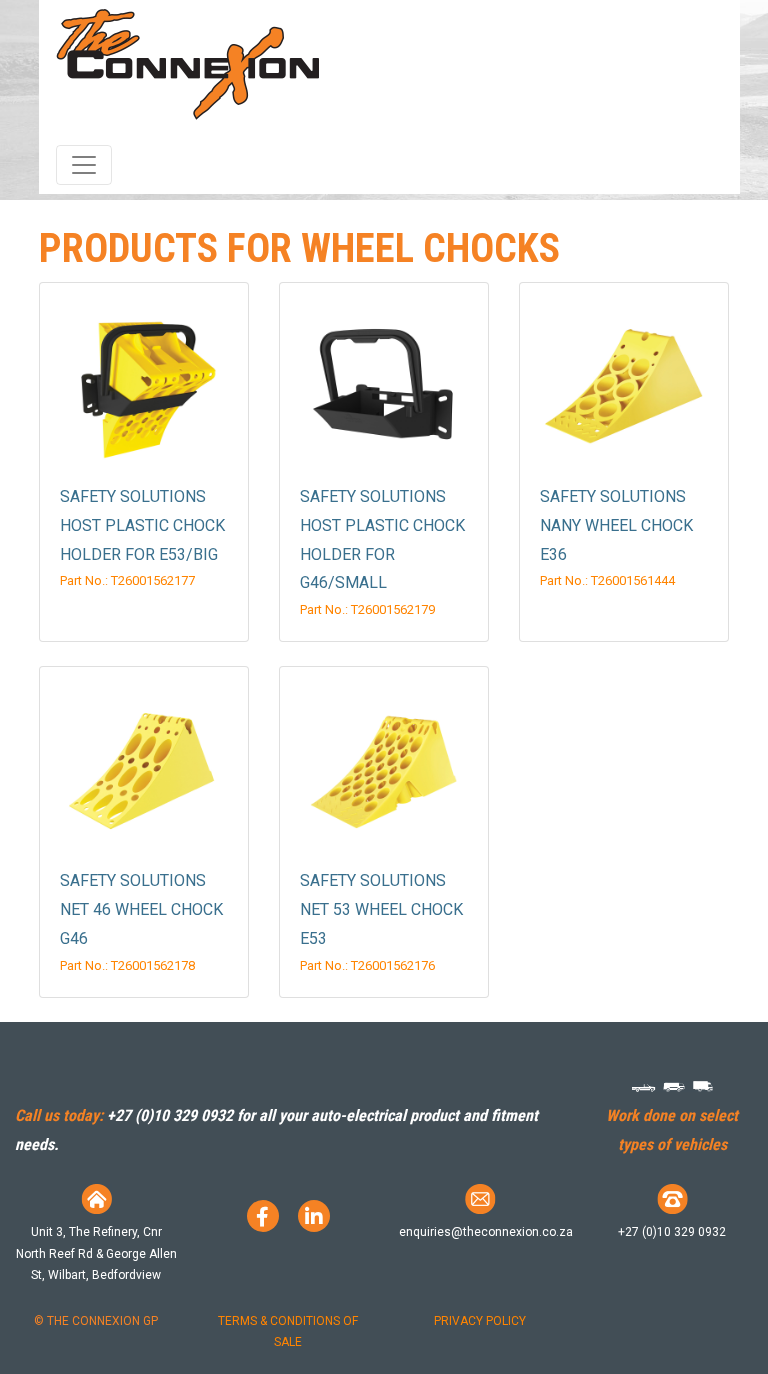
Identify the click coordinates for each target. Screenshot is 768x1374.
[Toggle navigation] (84, 165)
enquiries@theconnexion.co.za (486, 1232)
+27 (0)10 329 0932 (170, 1115)
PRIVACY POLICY (480, 1321)
